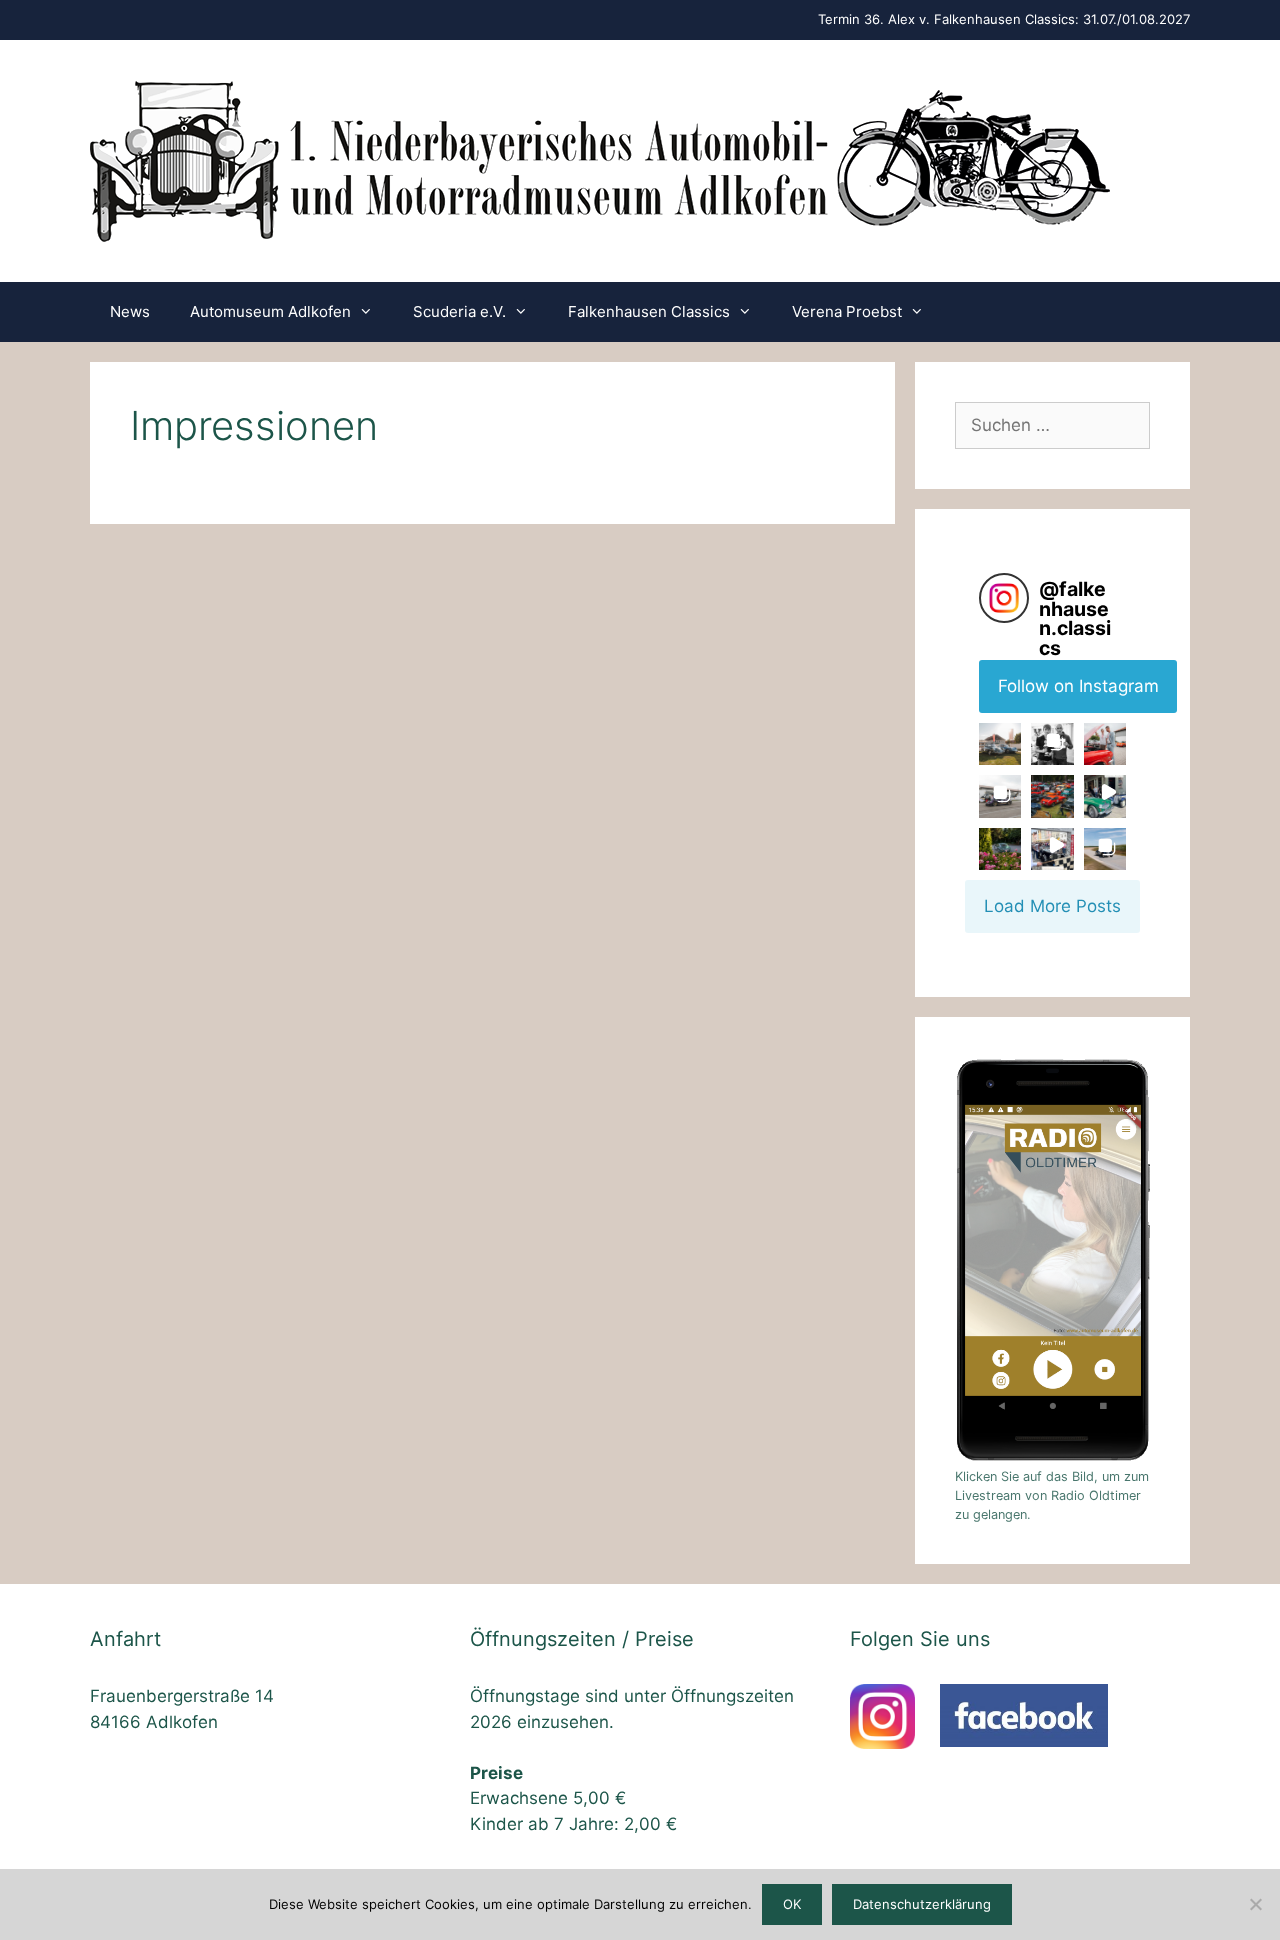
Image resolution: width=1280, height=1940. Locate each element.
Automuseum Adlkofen (270, 311)
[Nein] (1255, 1904)
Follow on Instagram (1078, 686)
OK (792, 1904)
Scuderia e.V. (459, 311)
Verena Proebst (847, 311)
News (130, 311)
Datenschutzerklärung (922, 1904)
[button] (1000, 744)
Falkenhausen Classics (649, 311)
